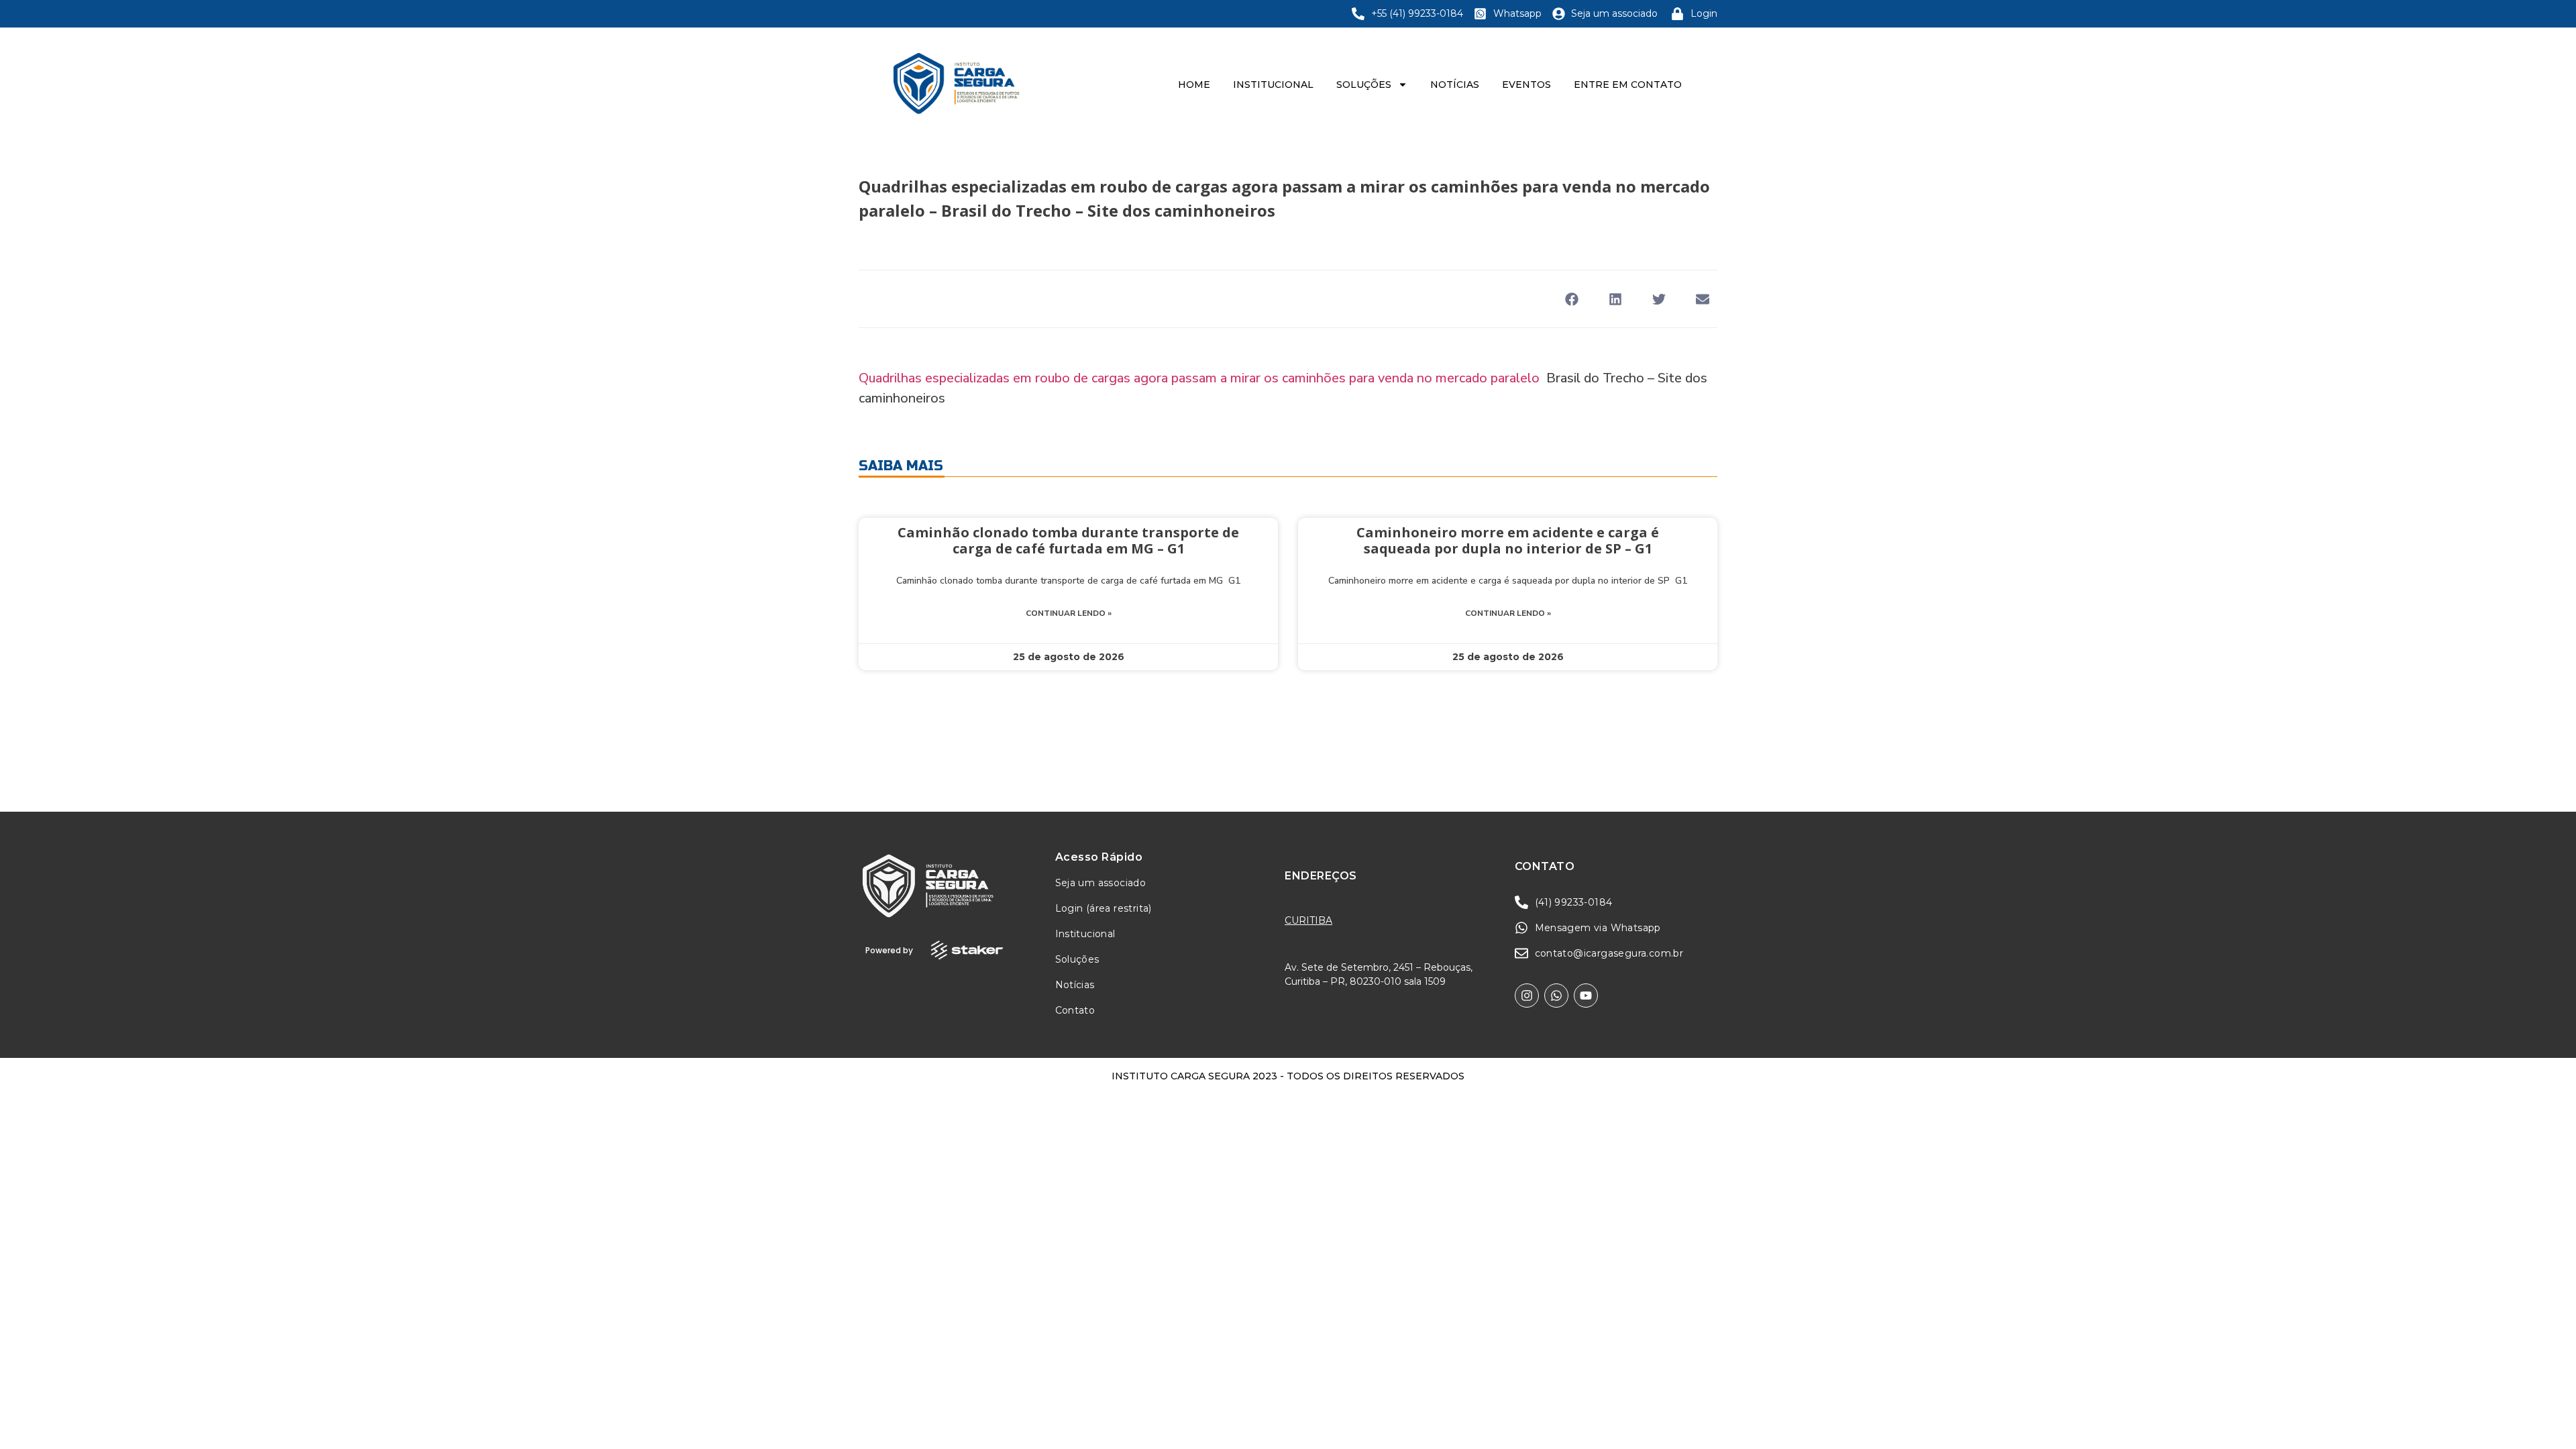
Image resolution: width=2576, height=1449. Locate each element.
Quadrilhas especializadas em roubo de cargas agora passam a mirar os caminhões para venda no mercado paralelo (1199, 378)
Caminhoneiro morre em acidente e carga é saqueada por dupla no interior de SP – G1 (1508, 540)
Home (1194, 85)
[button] (1571, 299)
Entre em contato (1628, 85)
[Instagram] (1527, 996)
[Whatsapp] (1556, 996)
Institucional (1273, 85)
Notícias (1455, 85)
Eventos (1526, 85)
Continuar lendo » (1069, 613)
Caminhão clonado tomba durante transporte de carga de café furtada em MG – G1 (1068, 540)
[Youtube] (1586, 996)
